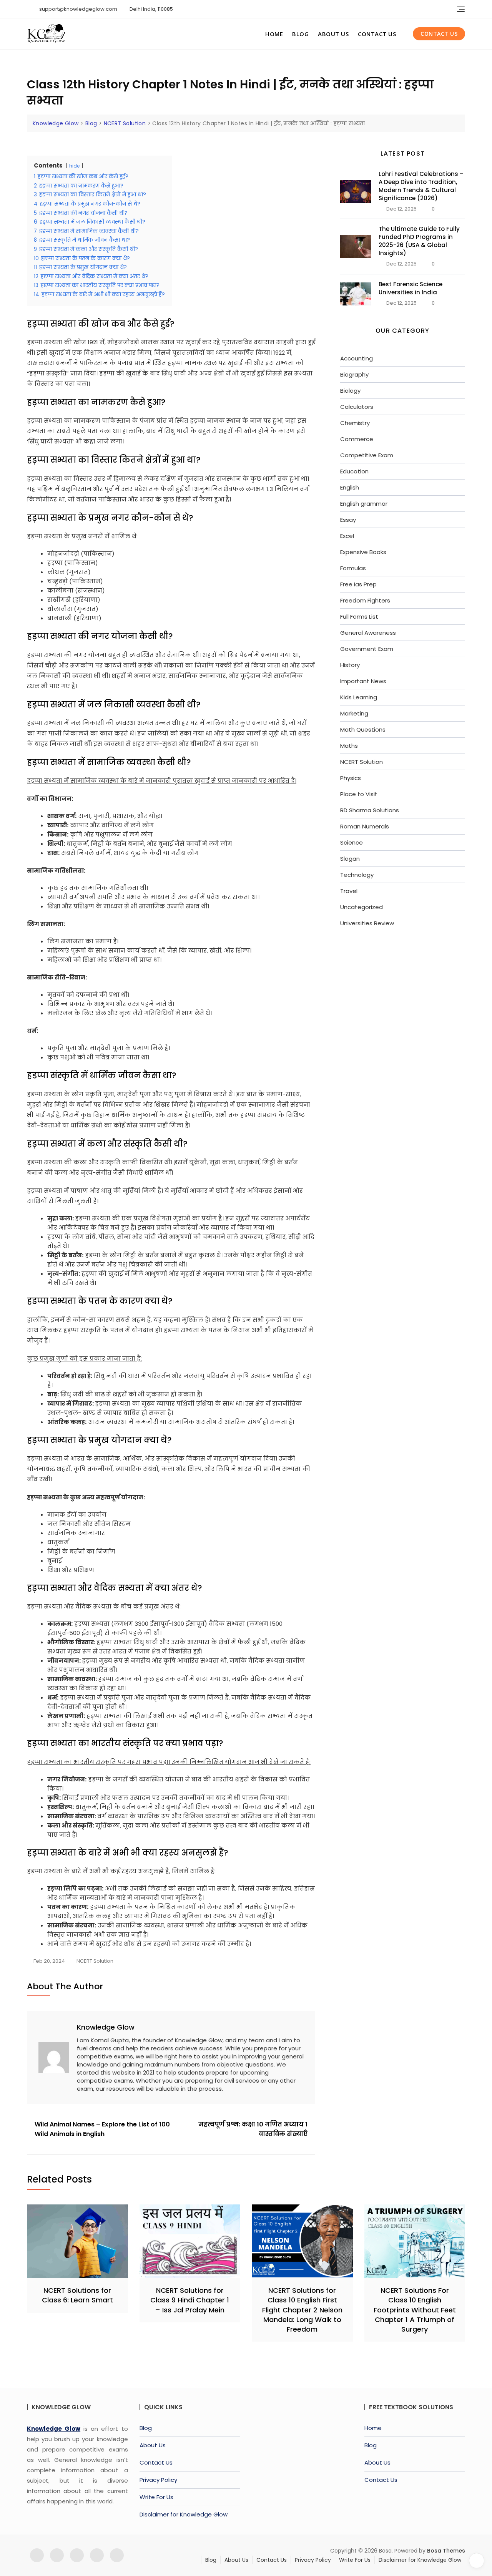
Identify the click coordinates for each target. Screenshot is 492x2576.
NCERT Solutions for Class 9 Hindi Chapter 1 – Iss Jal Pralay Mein (190, 2300)
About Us (333, 34)
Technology (357, 875)
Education (354, 471)
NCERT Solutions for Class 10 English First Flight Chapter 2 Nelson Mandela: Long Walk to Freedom (302, 2310)
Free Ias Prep (358, 584)
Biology (350, 391)
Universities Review (367, 923)
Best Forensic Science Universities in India (411, 288)
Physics (351, 778)
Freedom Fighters (365, 600)
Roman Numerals (365, 826)
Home (274, 34)
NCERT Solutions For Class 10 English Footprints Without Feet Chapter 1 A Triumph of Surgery (415, 2310)
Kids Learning (359, 697)
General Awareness (368, 633)
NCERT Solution (95, 1961)
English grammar (364, 504)
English (350, 487)
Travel (349, 891)
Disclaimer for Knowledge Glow (184, 2514)
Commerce (357, 439)
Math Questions (363, 729)
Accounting (357, 358)
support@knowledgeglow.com (78, 9)
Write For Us (156, 2497)
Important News (363, 681)
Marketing (354, 713)
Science (352, 842)
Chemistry (355, 423)
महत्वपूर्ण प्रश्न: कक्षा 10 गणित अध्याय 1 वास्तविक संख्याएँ (253, 2129)
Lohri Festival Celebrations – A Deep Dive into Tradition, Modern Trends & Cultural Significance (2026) (421, 186)
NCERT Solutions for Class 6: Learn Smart (77, 2295)
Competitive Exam (367, 455)
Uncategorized (362, 907)
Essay (348, 520)
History (350, 665)
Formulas (353, 568)
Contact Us (377, 34)
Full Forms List (359, 617)
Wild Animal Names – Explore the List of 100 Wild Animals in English (102, 2129)
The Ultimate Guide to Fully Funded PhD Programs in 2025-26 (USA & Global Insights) (419, 241)
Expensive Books (363, 552)
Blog (300, 34)
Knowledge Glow (106, 2027)
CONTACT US (439, 34)
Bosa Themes (446, 2551)
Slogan (350, 859)
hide (74, 166)
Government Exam (367, 649)
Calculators (357, 407)
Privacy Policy (158, 2480)
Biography (354, 374)
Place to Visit (359, 794)
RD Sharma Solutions (370, 810)
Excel (347, 536)
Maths (349, 746)
